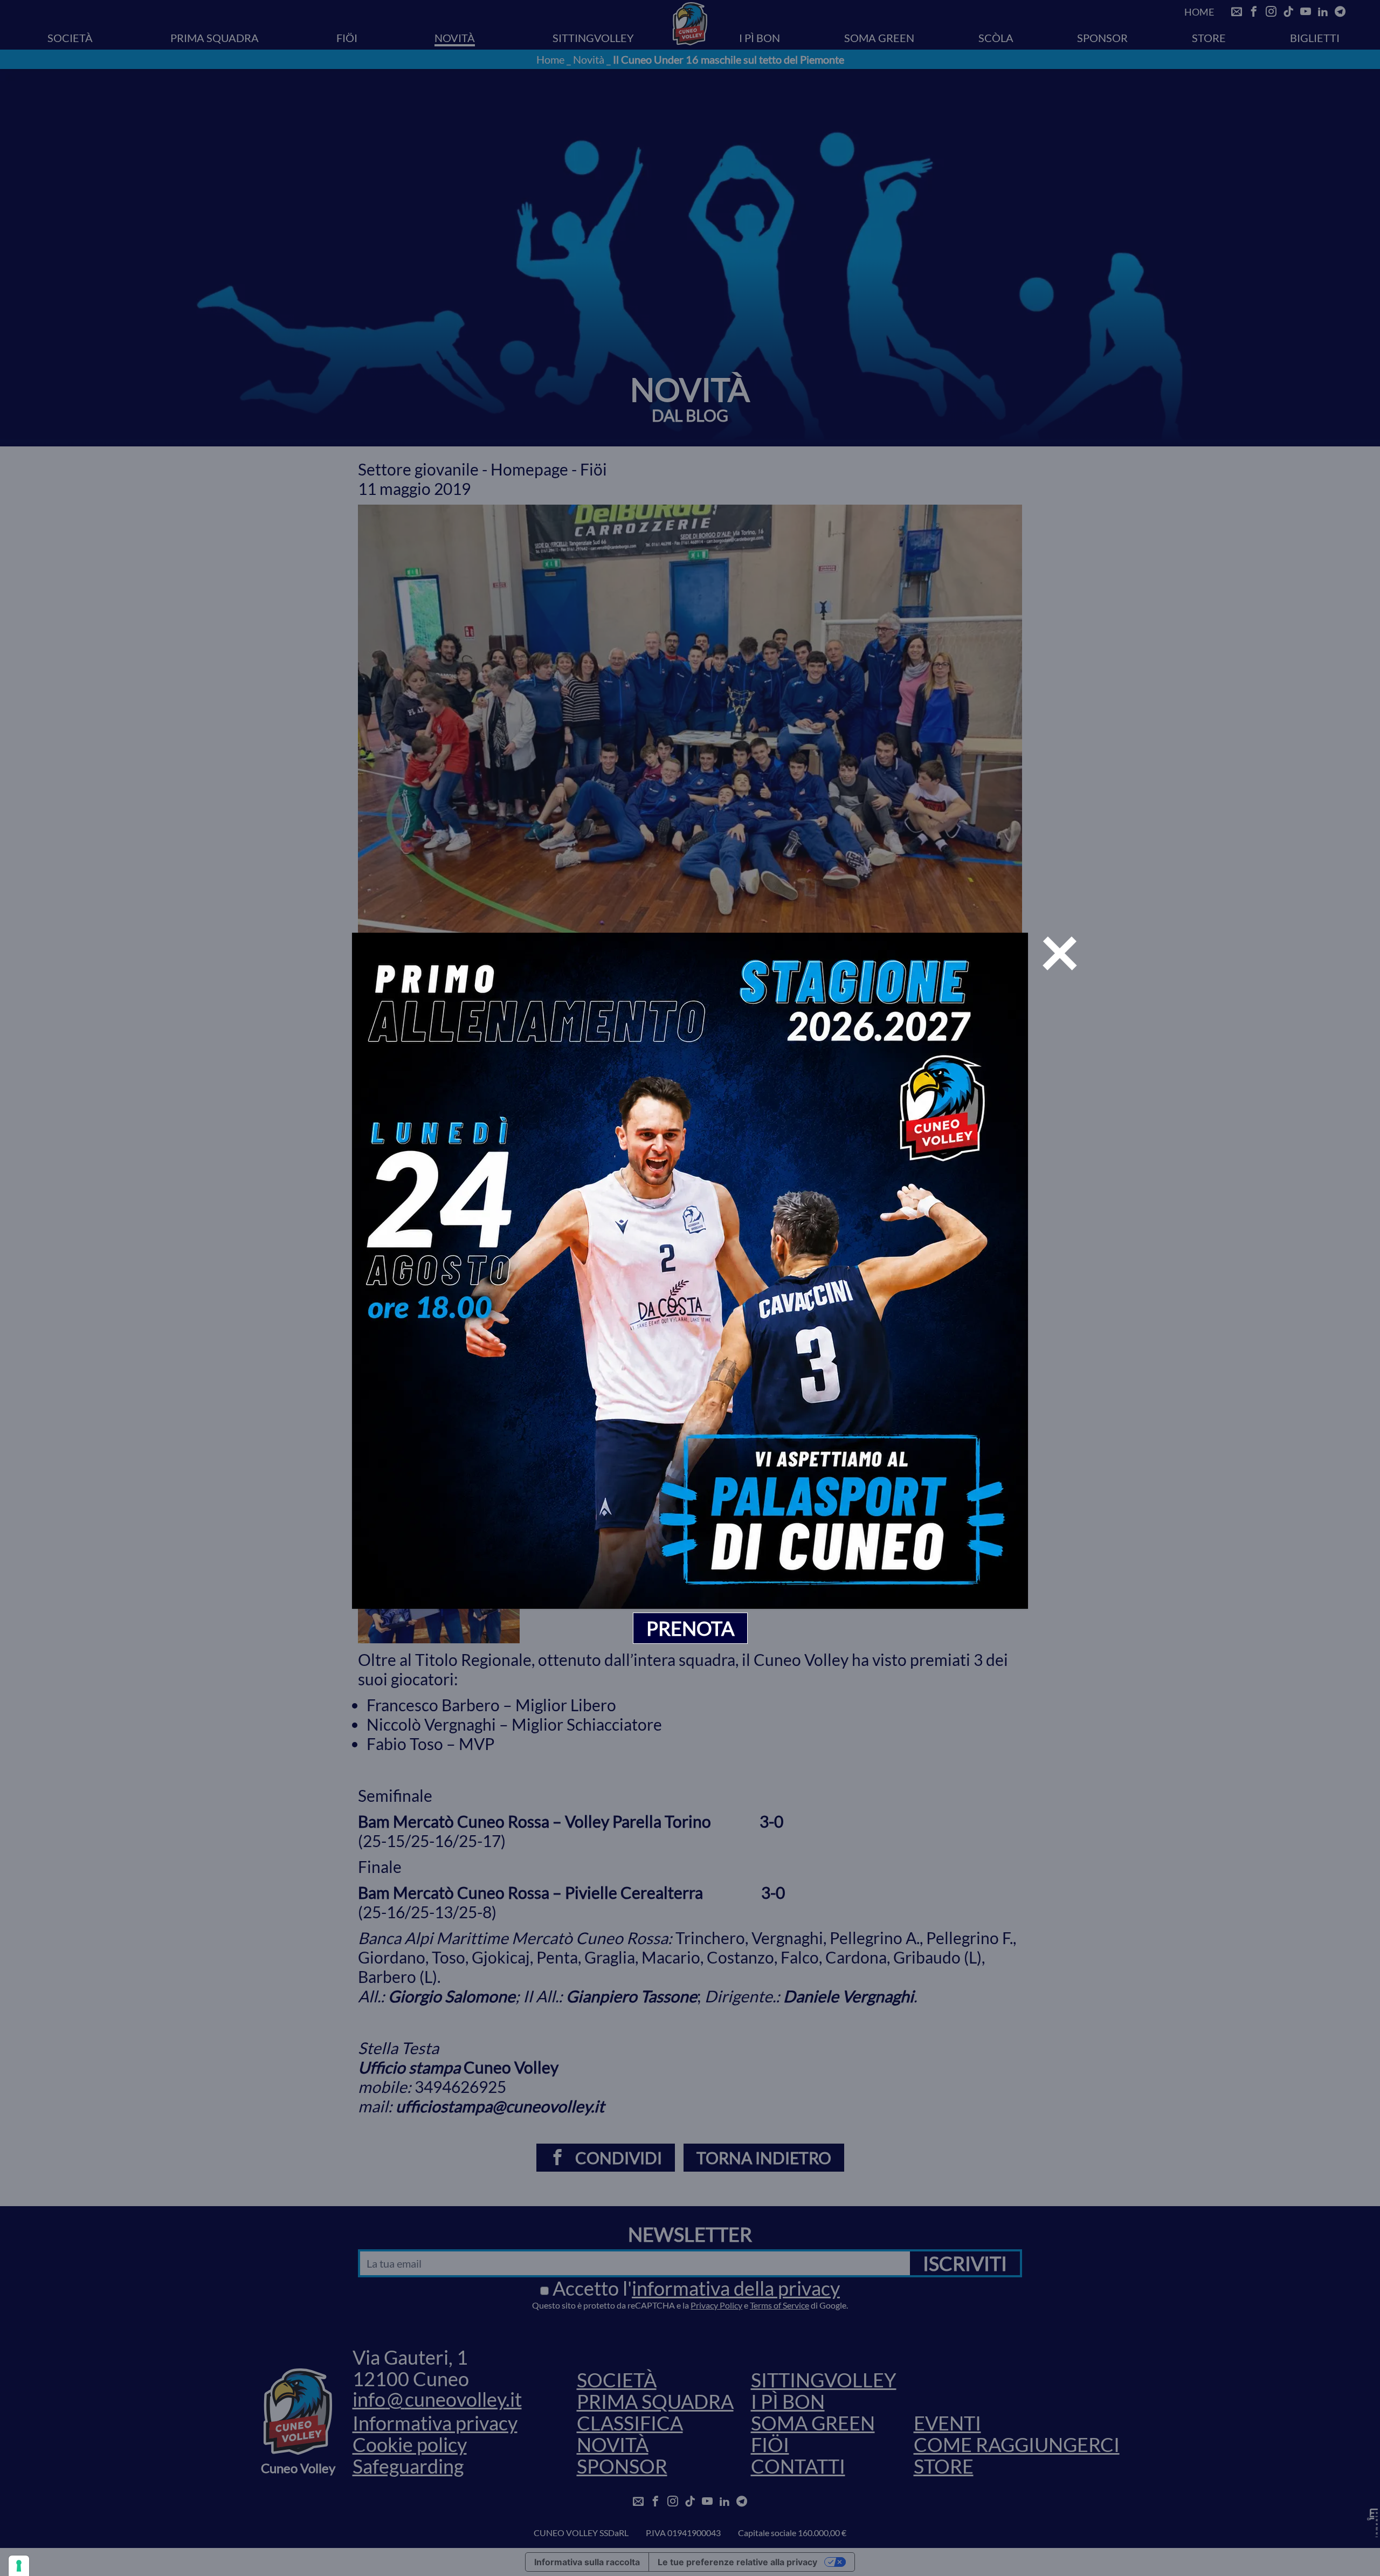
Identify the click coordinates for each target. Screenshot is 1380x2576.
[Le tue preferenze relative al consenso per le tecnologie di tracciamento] (19, 2566)
